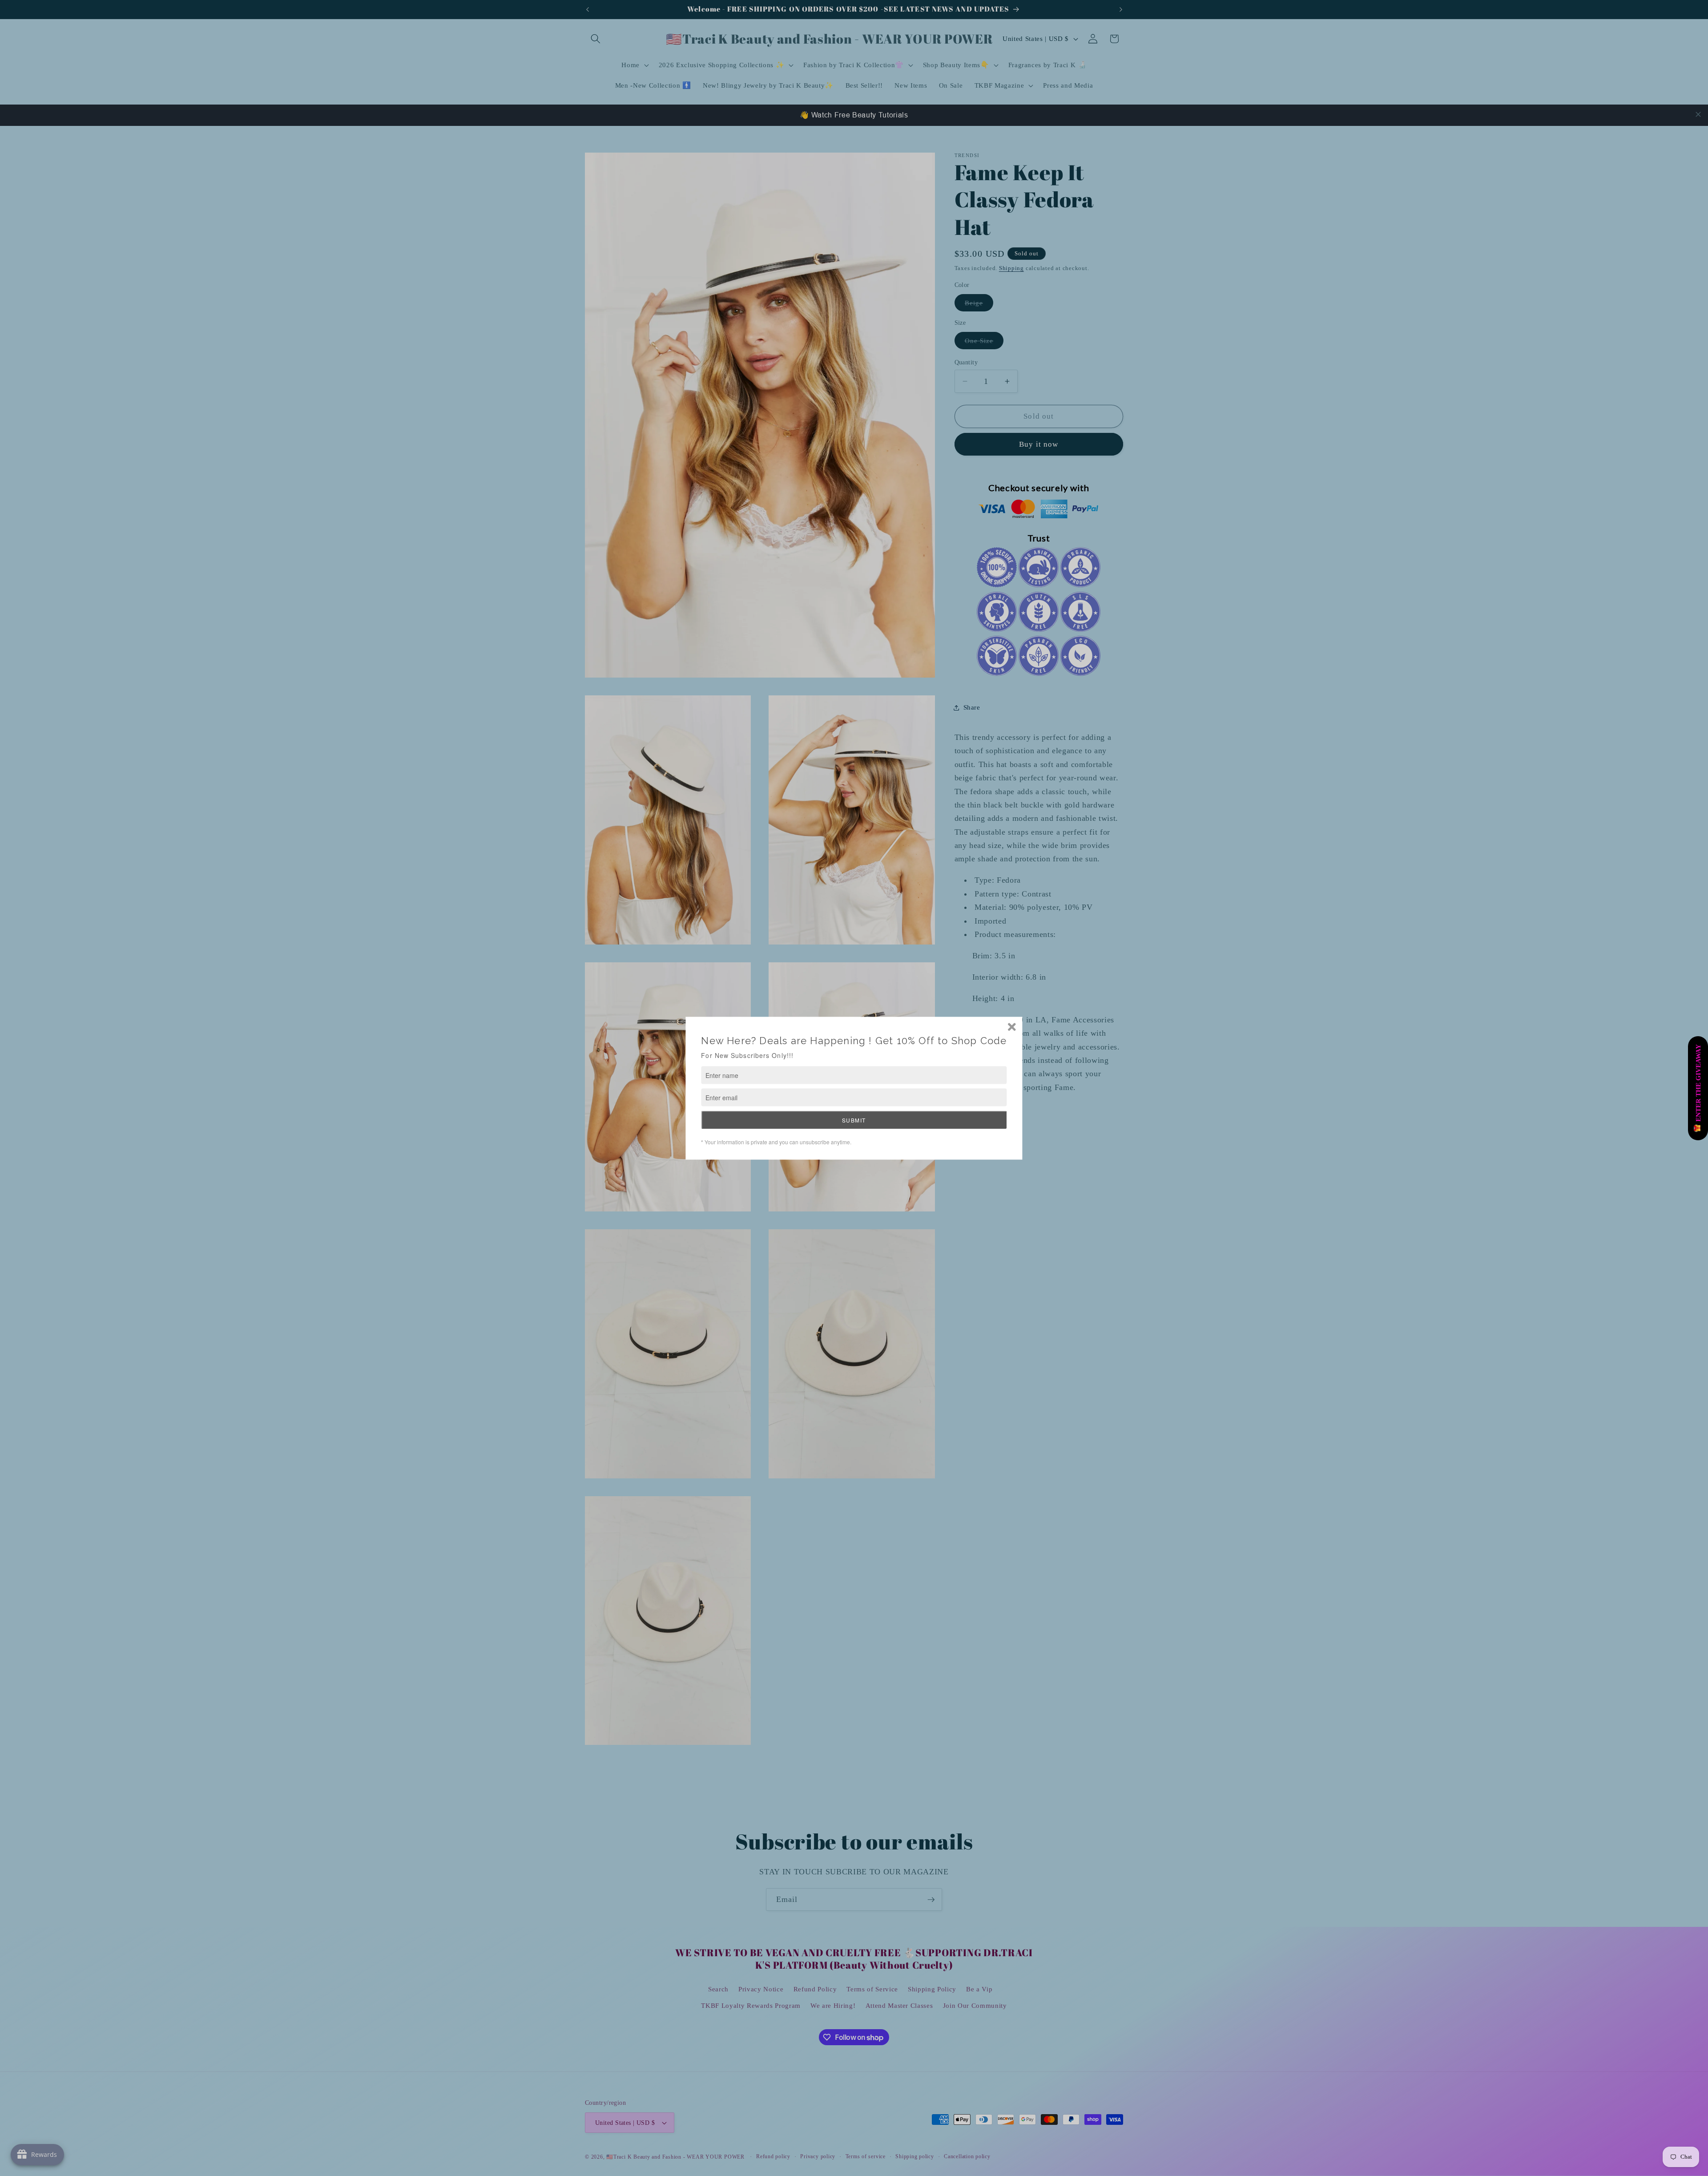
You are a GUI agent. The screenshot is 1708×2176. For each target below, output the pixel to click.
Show (1698, 1088)
